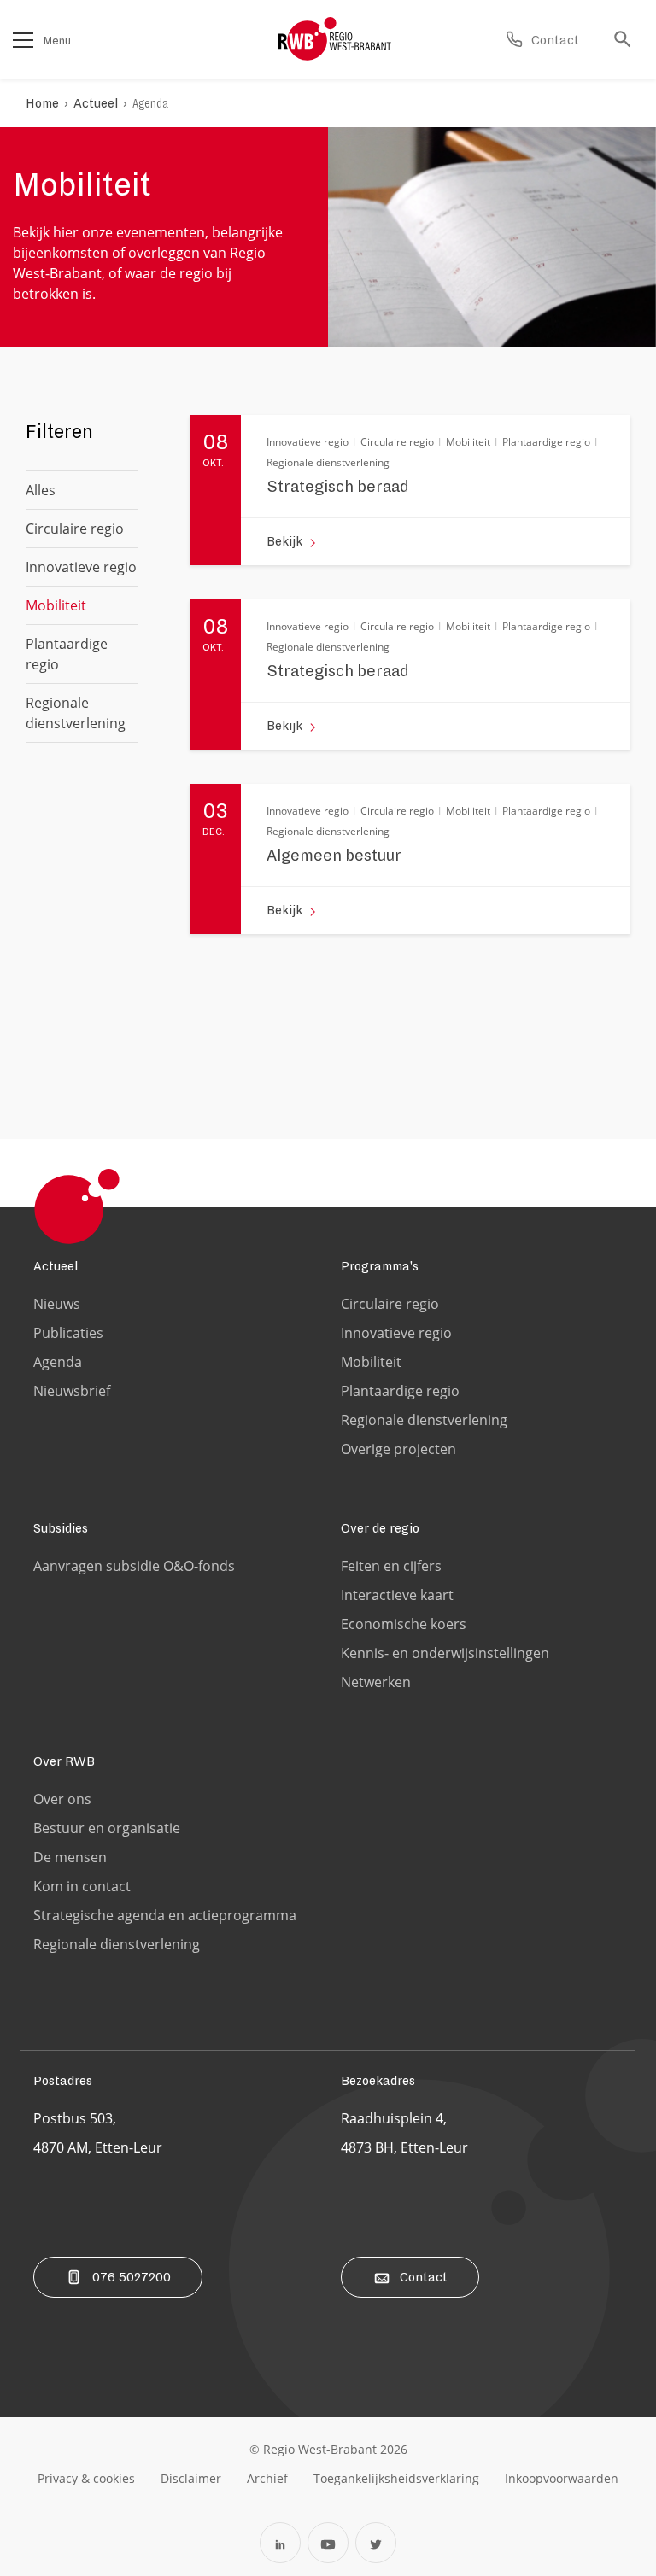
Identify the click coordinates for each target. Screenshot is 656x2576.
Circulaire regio (75, 529)
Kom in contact (82, 1886)
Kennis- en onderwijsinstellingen (445, 1653)
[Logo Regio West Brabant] (335, 39)
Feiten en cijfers (391, 1566)
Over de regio (380, 1528)
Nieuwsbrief (72, 1391)
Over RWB (64, 1761)
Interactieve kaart (397, 1595)
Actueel (96, 103)
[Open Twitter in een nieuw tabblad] (376, 2543)
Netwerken (376, 1682)
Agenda (150, 103)
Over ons (62, 1799)
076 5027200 (132, 2277)
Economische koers (404, 1624)
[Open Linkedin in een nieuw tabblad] (280, 2543)
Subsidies (61, 1528)
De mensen (70, 1857)
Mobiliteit (371, 1362)
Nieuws (57, 1304)
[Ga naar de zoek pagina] (627, 40)
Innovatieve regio (81, 567)
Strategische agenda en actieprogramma (165, 1915)
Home (42, 103)
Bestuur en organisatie (107, 1828)
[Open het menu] (23, 40)
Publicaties (68, 1333)
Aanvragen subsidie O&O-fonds (134, 1566)
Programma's (380, 1266)
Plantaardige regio (67, 654)
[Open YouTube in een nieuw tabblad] (328, 2543)
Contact (424, 2277)
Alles (41, 490)
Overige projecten (398, 1449)
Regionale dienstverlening (76, 713)
